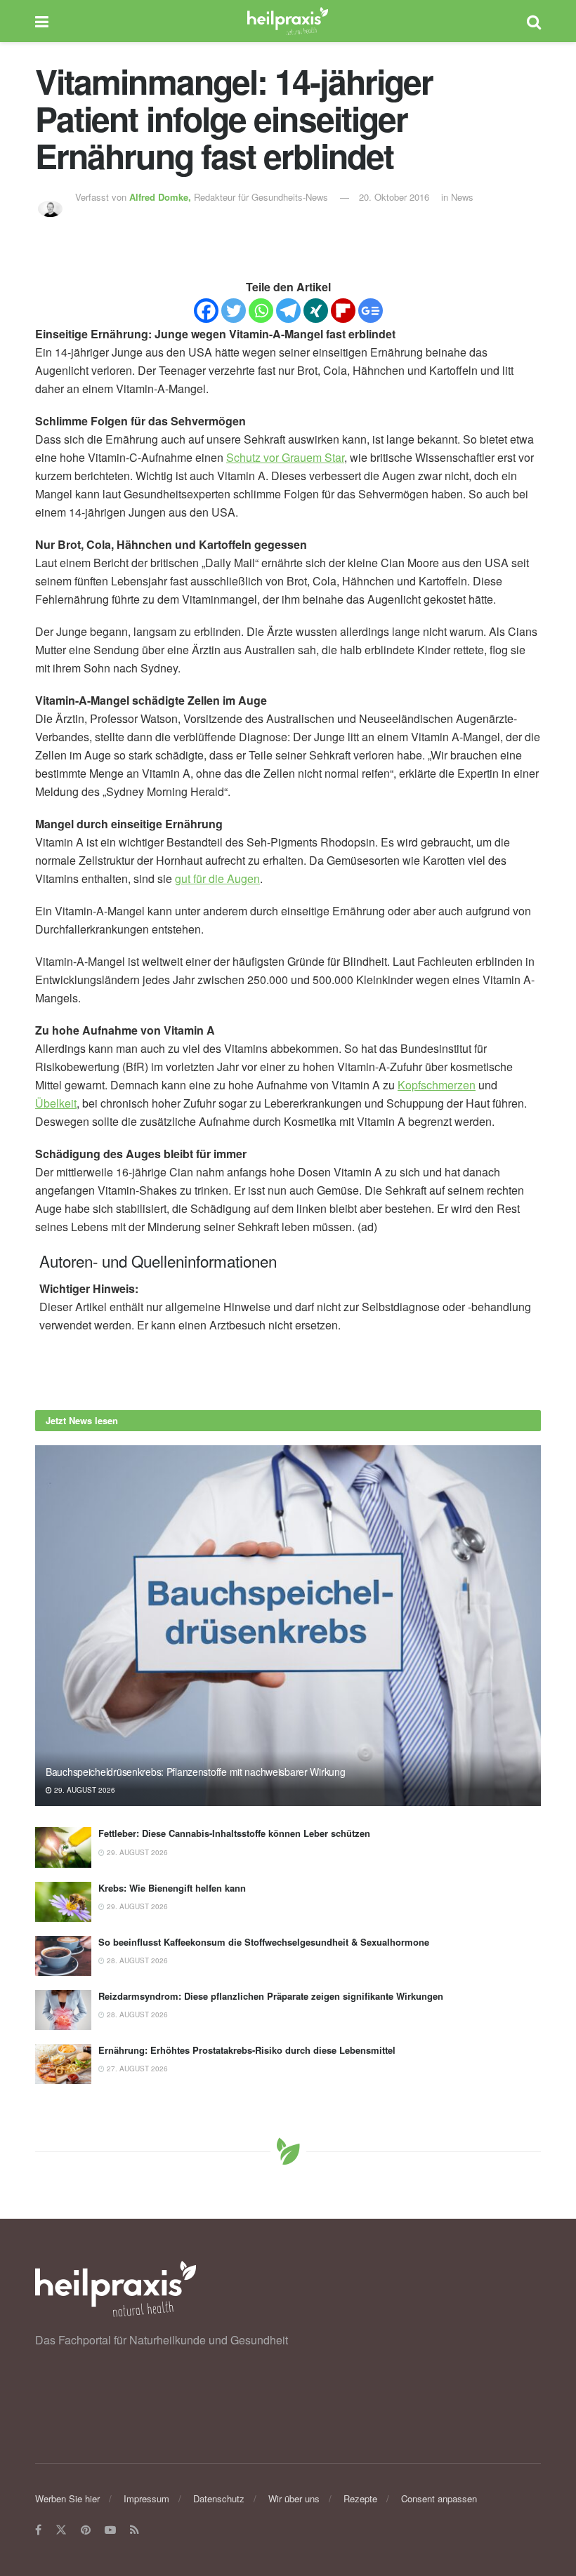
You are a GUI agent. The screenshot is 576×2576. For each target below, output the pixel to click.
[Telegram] (288, 311)
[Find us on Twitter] (61, 2530)
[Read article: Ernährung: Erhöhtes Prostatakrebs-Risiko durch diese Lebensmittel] (63, 2064)
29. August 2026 (84, 1790)
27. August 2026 (136, 2069)
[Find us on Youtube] (110, 2530)
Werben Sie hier (67, 2498)
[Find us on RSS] (135, 2530)
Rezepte (360, 2498)
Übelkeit (56, 1103)
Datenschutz (219, 2498)
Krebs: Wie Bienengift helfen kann (172, 1888)
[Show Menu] (42, 21)
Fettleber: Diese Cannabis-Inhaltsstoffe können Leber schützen (234, 1833)
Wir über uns (294, 2498)
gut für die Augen (217, 878)
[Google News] (371, 311)
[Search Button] (534, 21)
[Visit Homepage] (288, 21)
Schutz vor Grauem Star (285, 457)
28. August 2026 (136, 1960)
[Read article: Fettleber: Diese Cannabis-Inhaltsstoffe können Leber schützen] (63, 1847)
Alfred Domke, (162, 197)
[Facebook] (206, 311)
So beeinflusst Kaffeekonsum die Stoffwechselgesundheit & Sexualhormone (264, 1942)
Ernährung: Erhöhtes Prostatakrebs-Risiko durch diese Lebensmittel (247, 2050)
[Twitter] (234, 311)
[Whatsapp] (261, 311)
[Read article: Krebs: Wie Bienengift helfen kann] (63, 1902)
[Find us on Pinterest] (86, 2530)
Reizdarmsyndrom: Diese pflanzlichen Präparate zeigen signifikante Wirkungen (271, 1996)
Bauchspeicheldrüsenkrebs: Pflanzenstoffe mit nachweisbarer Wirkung (196, 1772)
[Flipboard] (343, 311)
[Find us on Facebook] (38, 2530)
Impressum (146, 2498)
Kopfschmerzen (437, 1085)
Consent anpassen (439, 2498)
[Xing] (316, 311)
